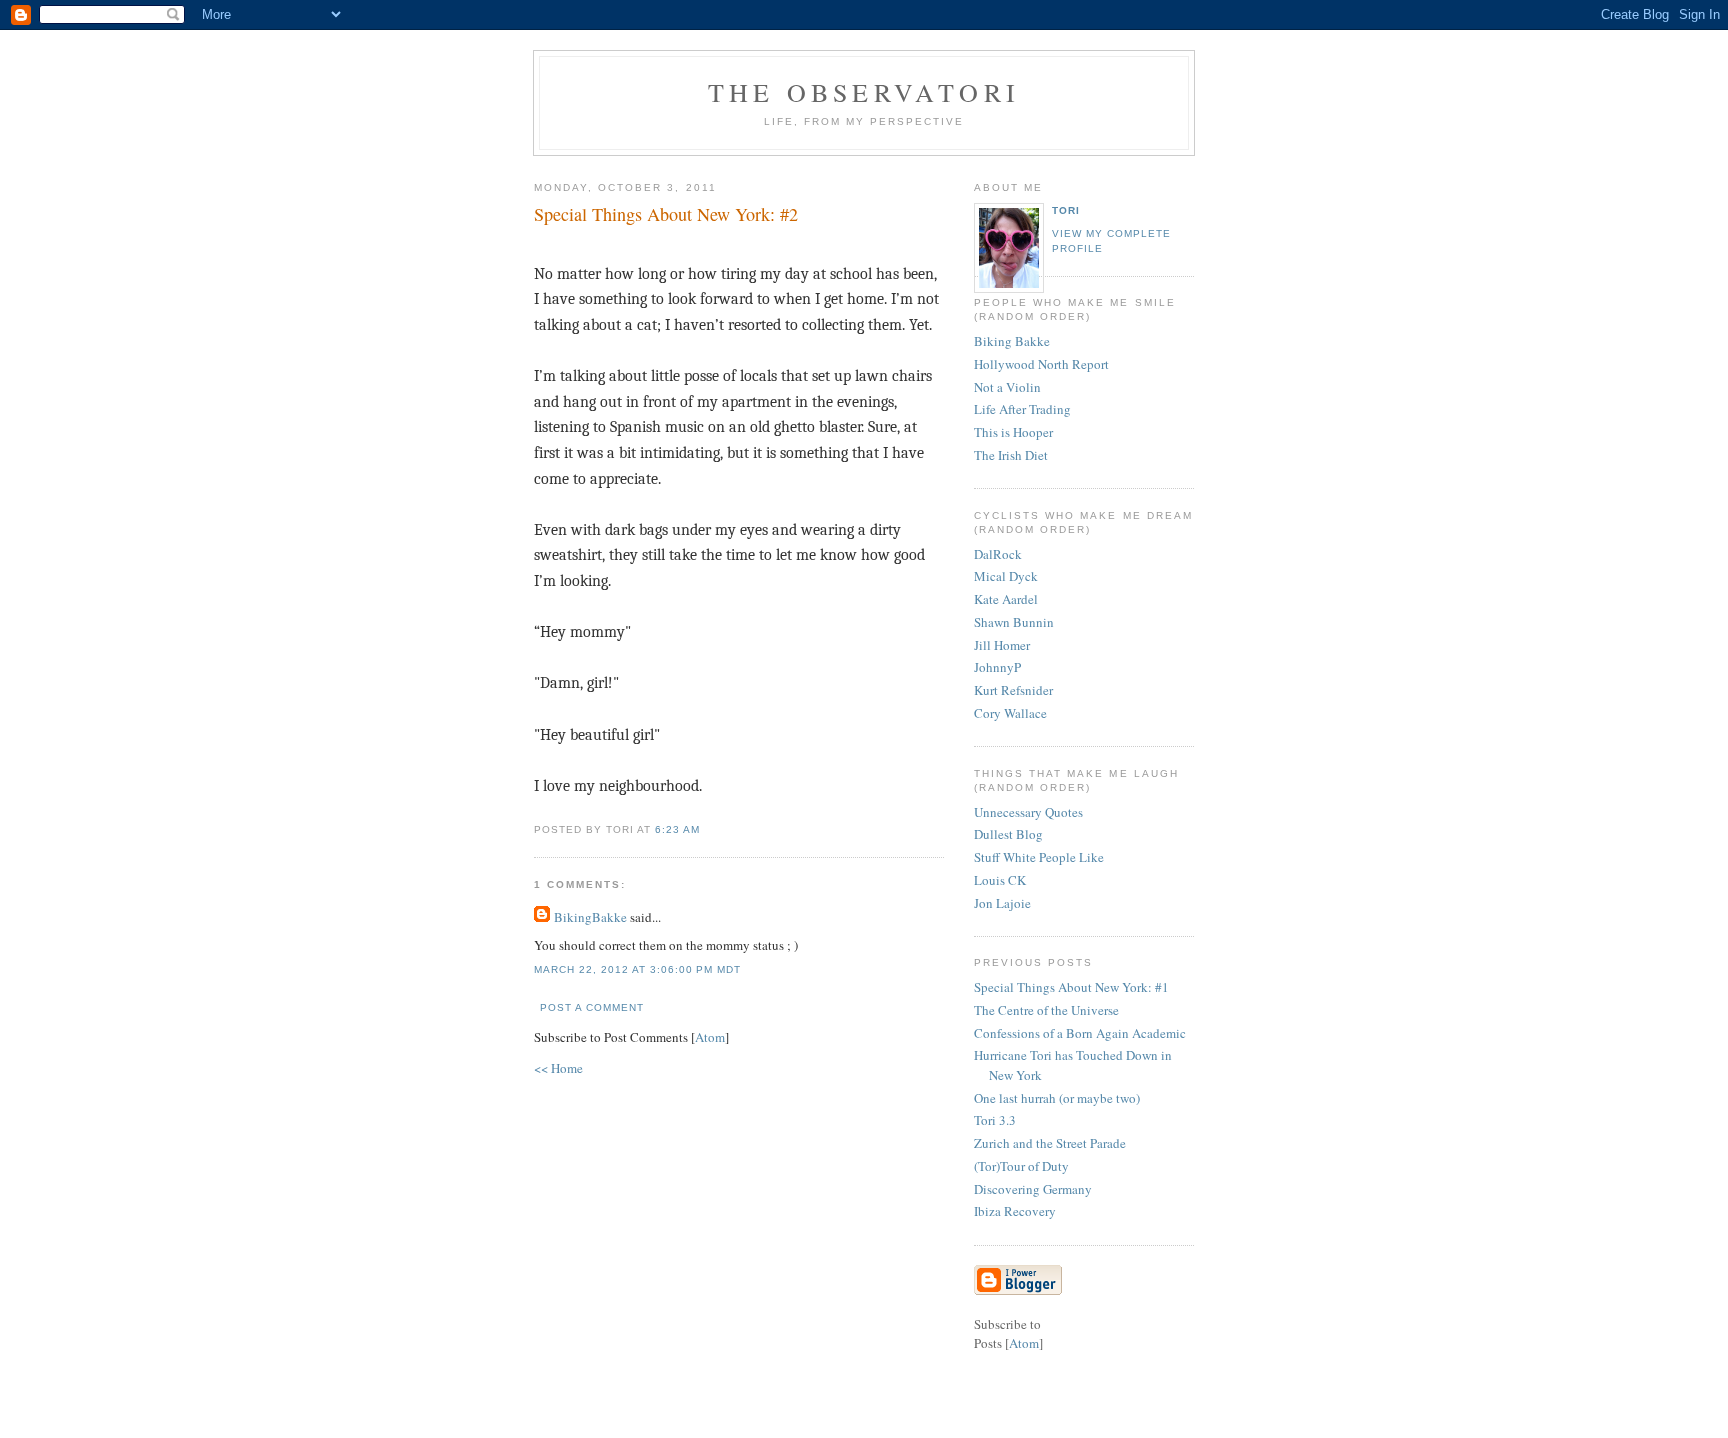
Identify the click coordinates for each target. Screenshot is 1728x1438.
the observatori (864, 92)
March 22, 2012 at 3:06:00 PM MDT (637, 969)
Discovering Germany (1033, 1189)
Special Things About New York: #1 (1071, 987)
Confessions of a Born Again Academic (1080, 1033)
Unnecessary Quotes (1028, 812)
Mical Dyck (1006, 576)
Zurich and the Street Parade (1050, 1143)
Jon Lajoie (1002, 903)
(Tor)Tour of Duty (1021, 1166)
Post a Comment (592, 1007)
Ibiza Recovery (1015, 1211)
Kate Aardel (1006, 599)
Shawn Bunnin (1014, 622)
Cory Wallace (1010, 713)
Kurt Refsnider (1013, 690)
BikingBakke (590, 917)
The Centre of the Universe (1046, 1010)
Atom (710, 1037)
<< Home (558, 1068)
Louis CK (1000, 880)
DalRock (998, 554)
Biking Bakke (1012, 341)
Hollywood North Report (1041, 364)
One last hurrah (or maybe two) (1057, 1098)
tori (1066, 210)
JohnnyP (997, 667)
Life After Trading (1022, 409)
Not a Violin (1007, 387)
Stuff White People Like (1039, 857)
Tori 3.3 (995, 1120)
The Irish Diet (1011, 455)
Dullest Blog (1008, 834)
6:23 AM (677, 829)
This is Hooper (1013, 432)
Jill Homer (1002, 645)
